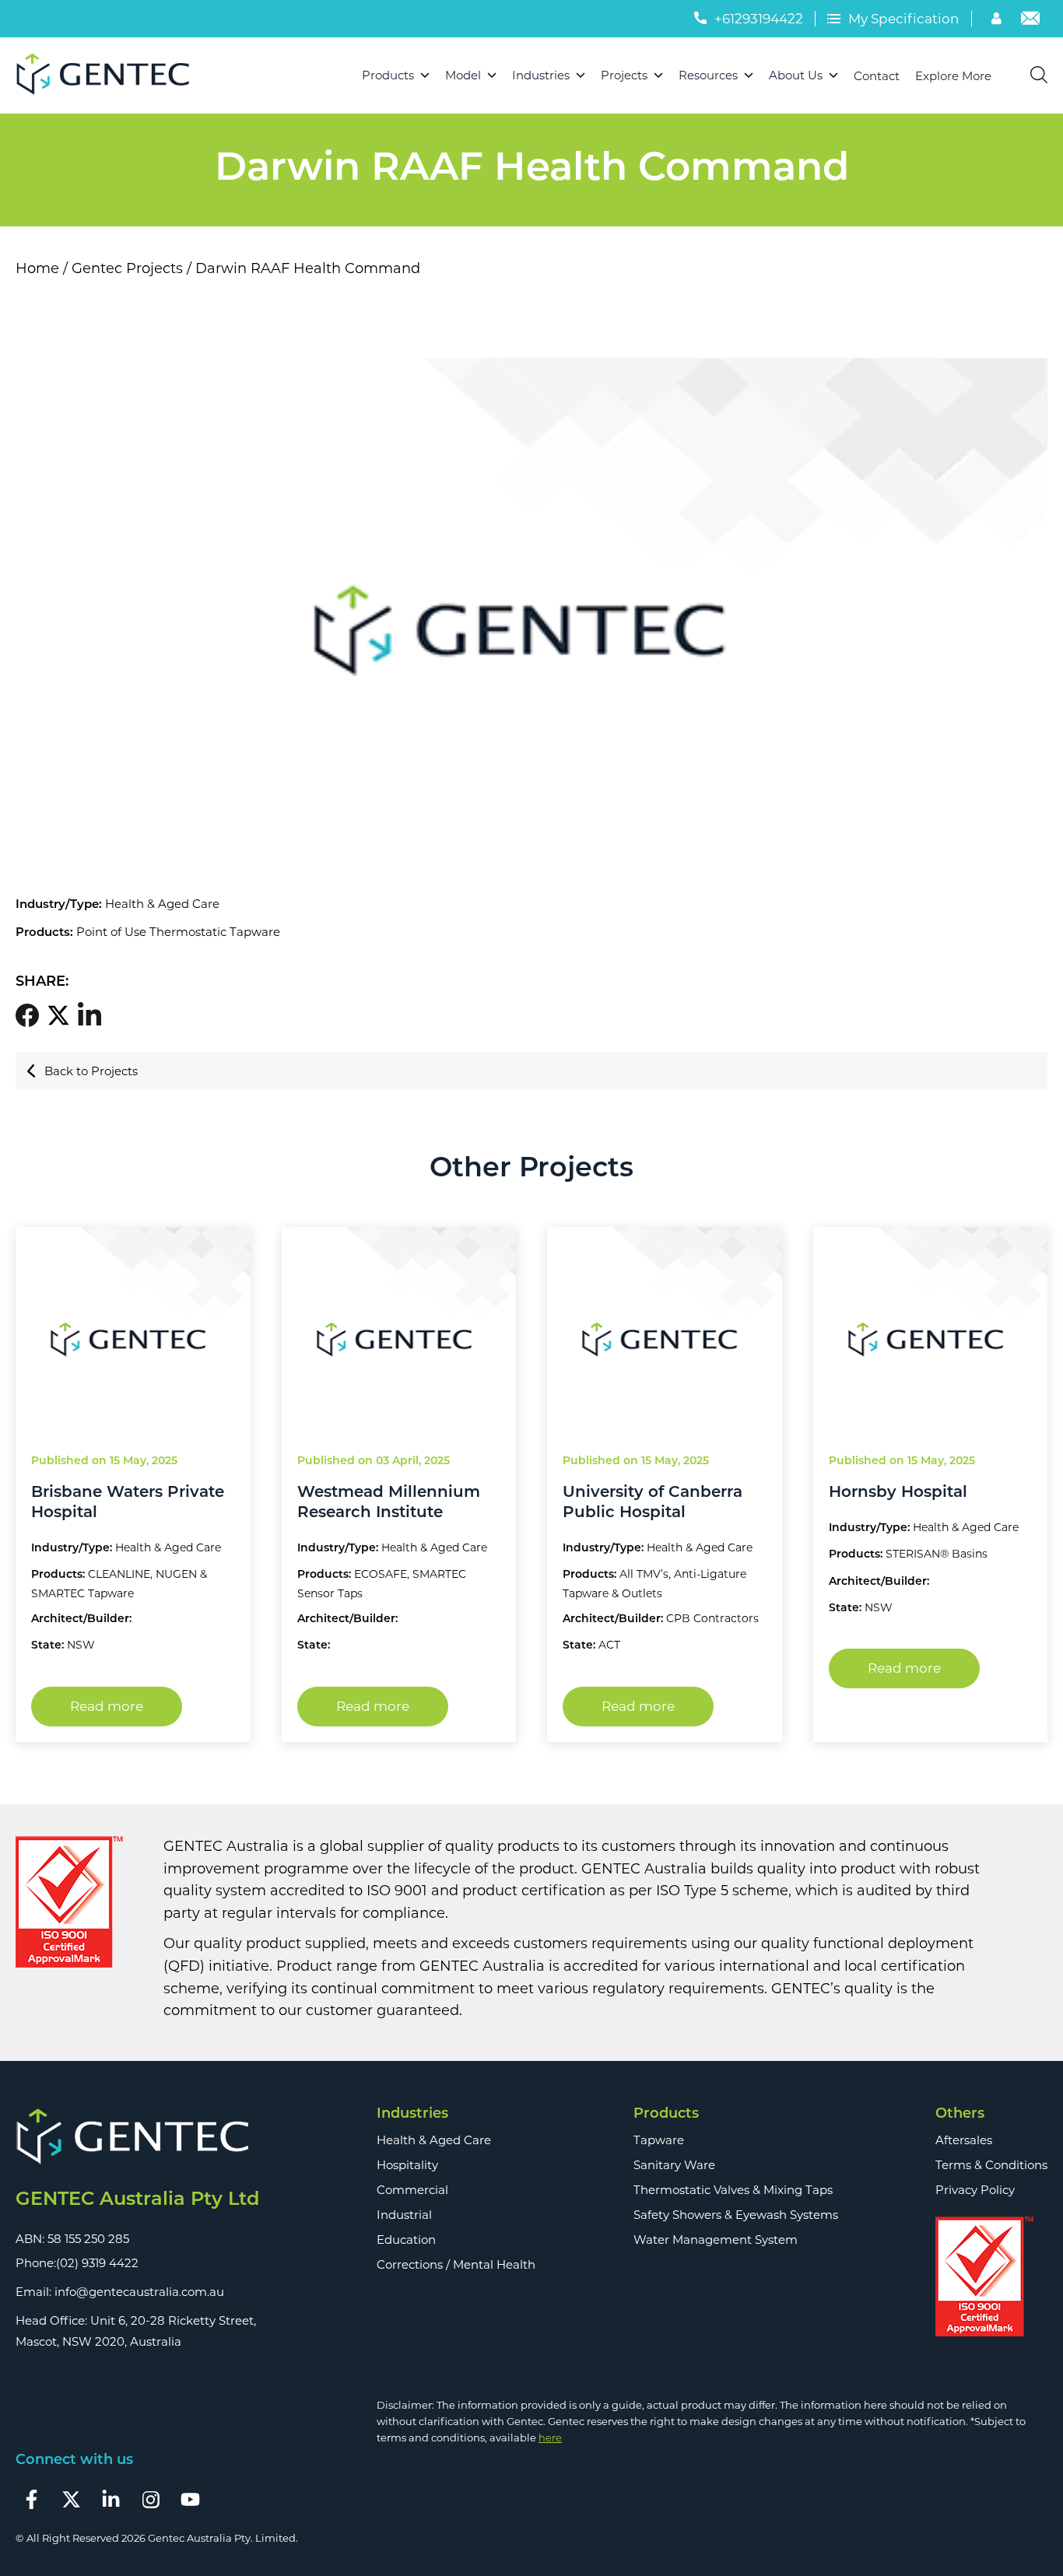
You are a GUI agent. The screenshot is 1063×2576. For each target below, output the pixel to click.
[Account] (998, 20)
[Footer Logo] (137, 2138)
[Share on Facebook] (31, 1016)
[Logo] (109, 75)
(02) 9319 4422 (97, 2263)
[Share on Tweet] (62, 1016)
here (550, 2438)
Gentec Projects (127, 268)
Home (37, 268)
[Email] (1030, 20)
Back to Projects (91, 1071)
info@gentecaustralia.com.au (139, 2292)
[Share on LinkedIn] (93, 1015)
